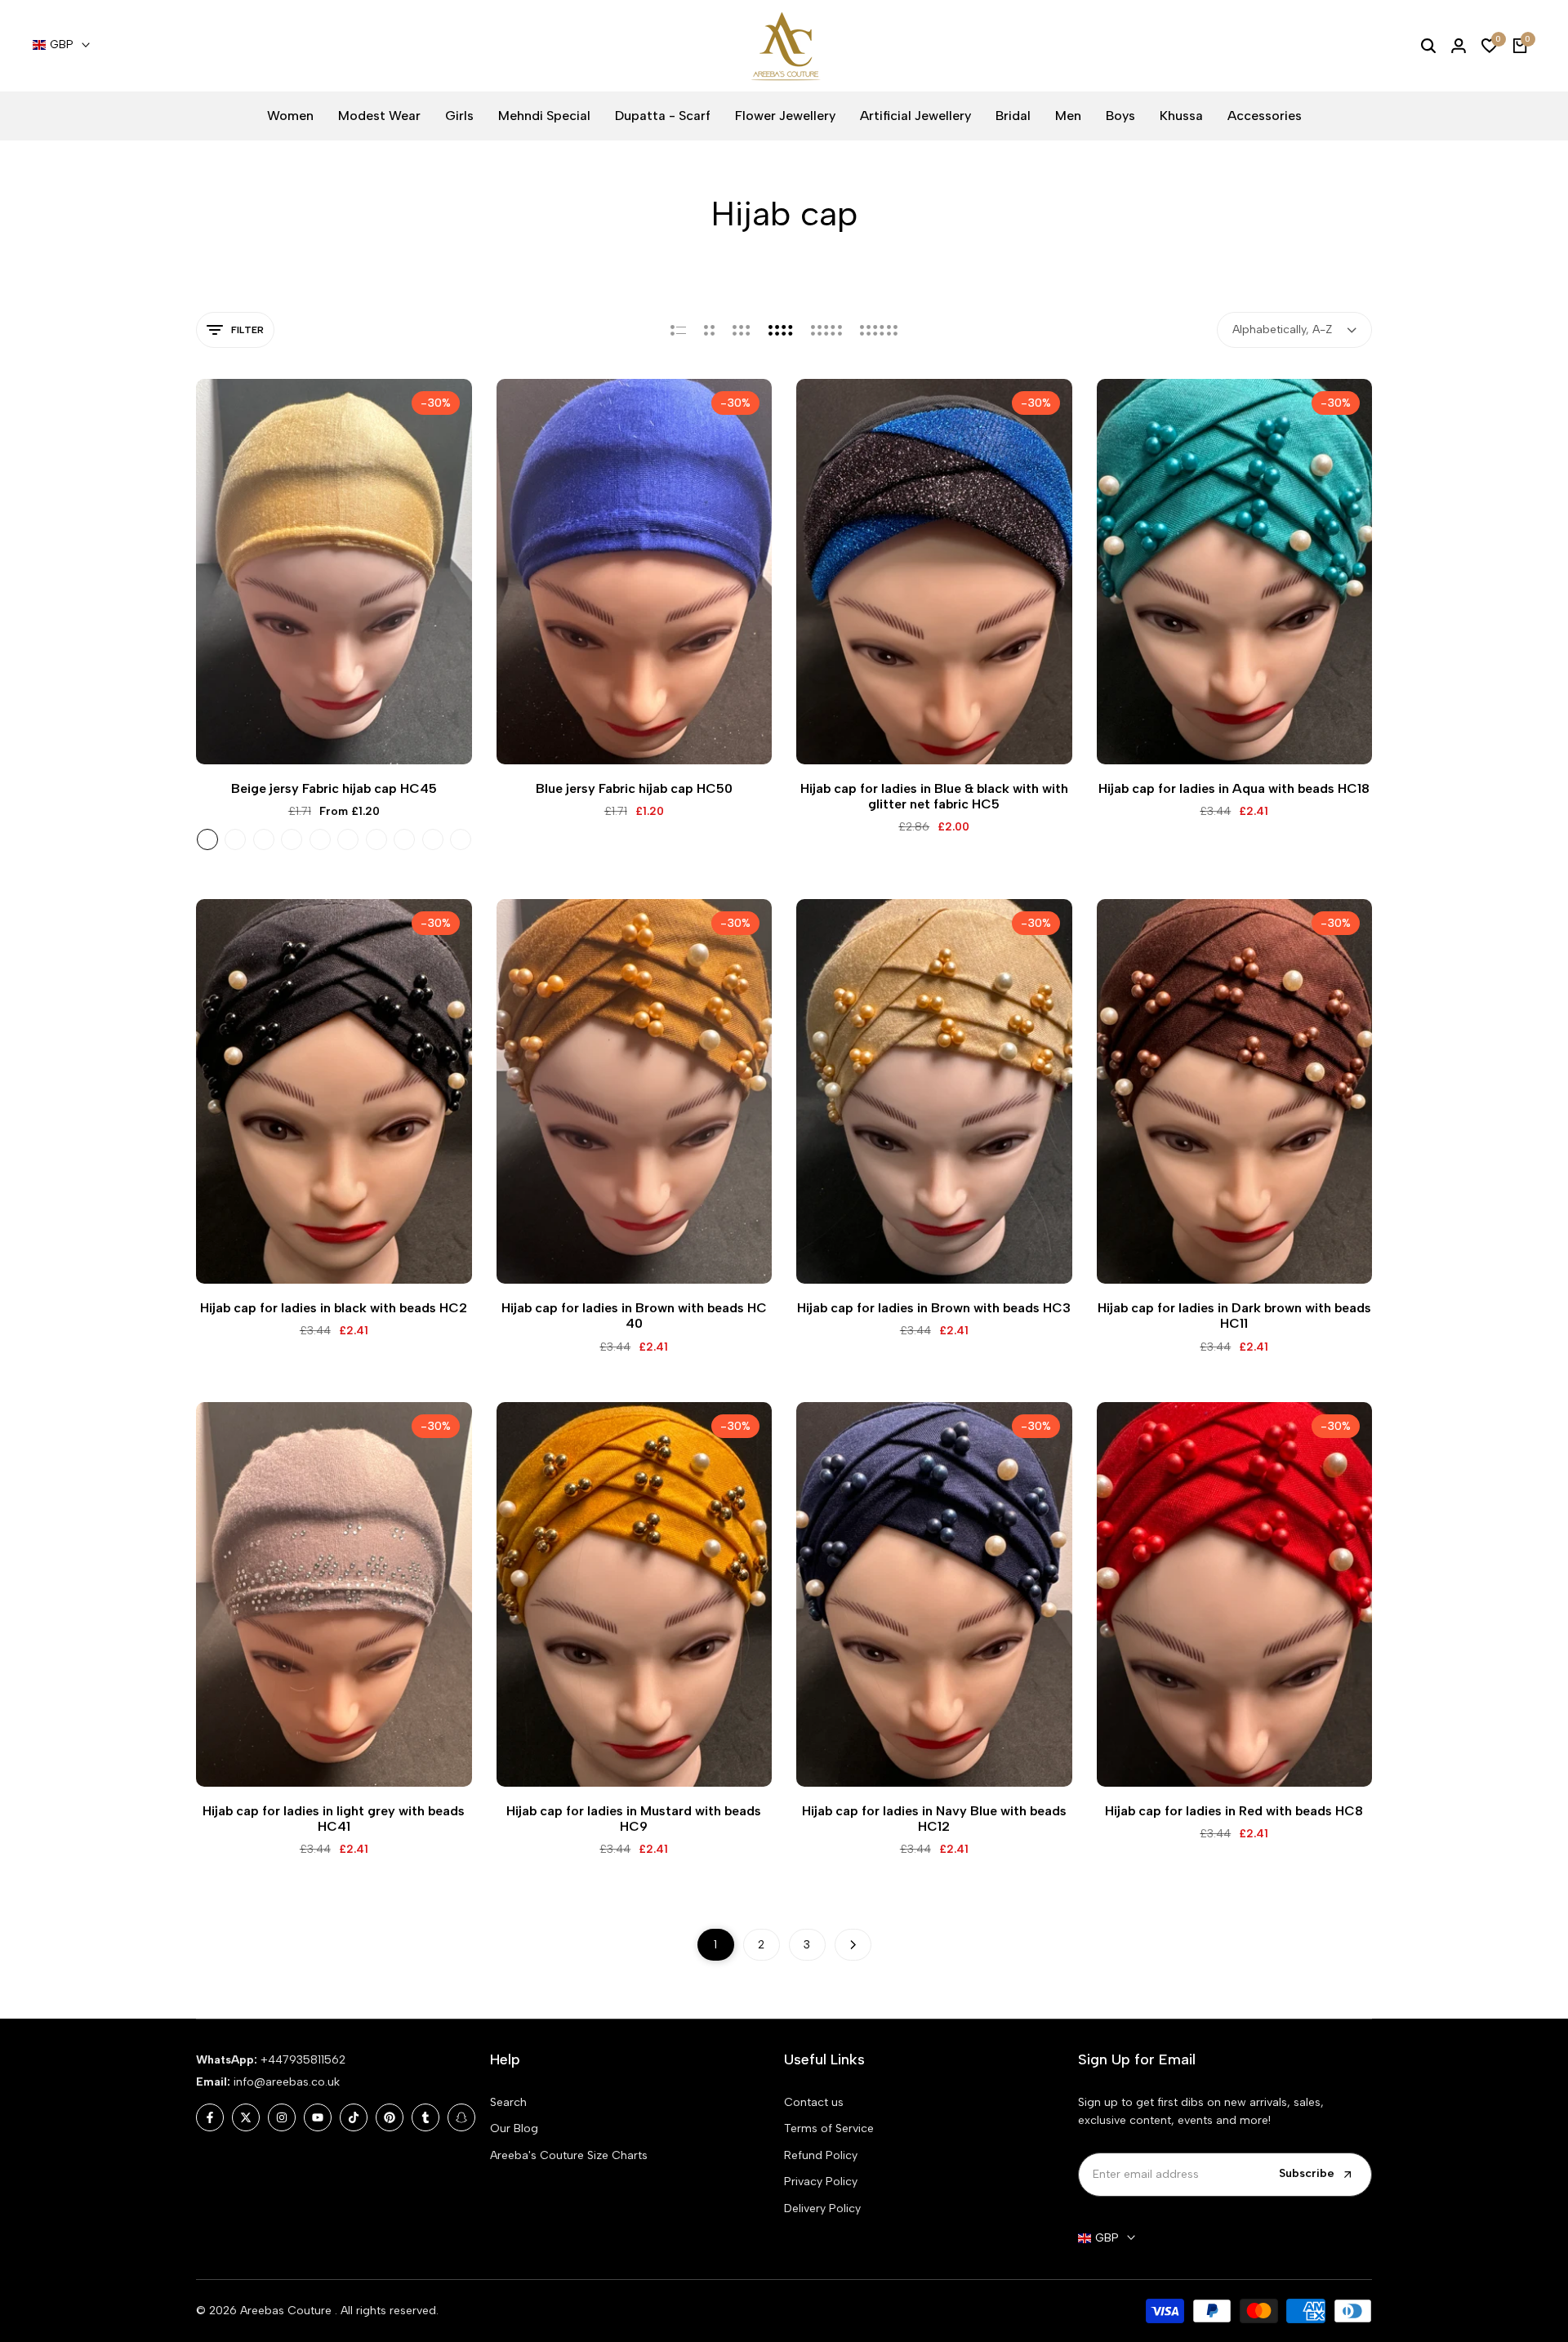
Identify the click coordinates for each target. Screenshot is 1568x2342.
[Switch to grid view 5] (826, 330)
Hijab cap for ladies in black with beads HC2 (334, 1308)
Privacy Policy (821, 2182)
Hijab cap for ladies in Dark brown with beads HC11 (1234, 1316)
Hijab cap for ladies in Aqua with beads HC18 (1234, 788)
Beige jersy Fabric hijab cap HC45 (334, 788)
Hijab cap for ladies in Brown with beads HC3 (934, 1308)
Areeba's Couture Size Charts (569, 2155)
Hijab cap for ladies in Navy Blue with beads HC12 (934, 1819)
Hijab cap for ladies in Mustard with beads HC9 (634, 1819)
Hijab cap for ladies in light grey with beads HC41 (334, 1819)
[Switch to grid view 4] (781, 330)
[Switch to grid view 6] (879, 330)
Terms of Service (829, 2128)
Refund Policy (821, 2155)
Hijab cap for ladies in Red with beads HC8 (1234, 1811)
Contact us (814, 2102)
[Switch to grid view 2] (709, 330)
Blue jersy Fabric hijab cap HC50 (634, 788)
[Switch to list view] (678, 330)
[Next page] (853, 1945)
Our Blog (514, 2128)
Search (508, 2102)
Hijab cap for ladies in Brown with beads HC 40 (634, 1316)
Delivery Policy (822, 2208)
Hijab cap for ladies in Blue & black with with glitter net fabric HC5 (934, 796)
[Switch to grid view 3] (742, 330)
